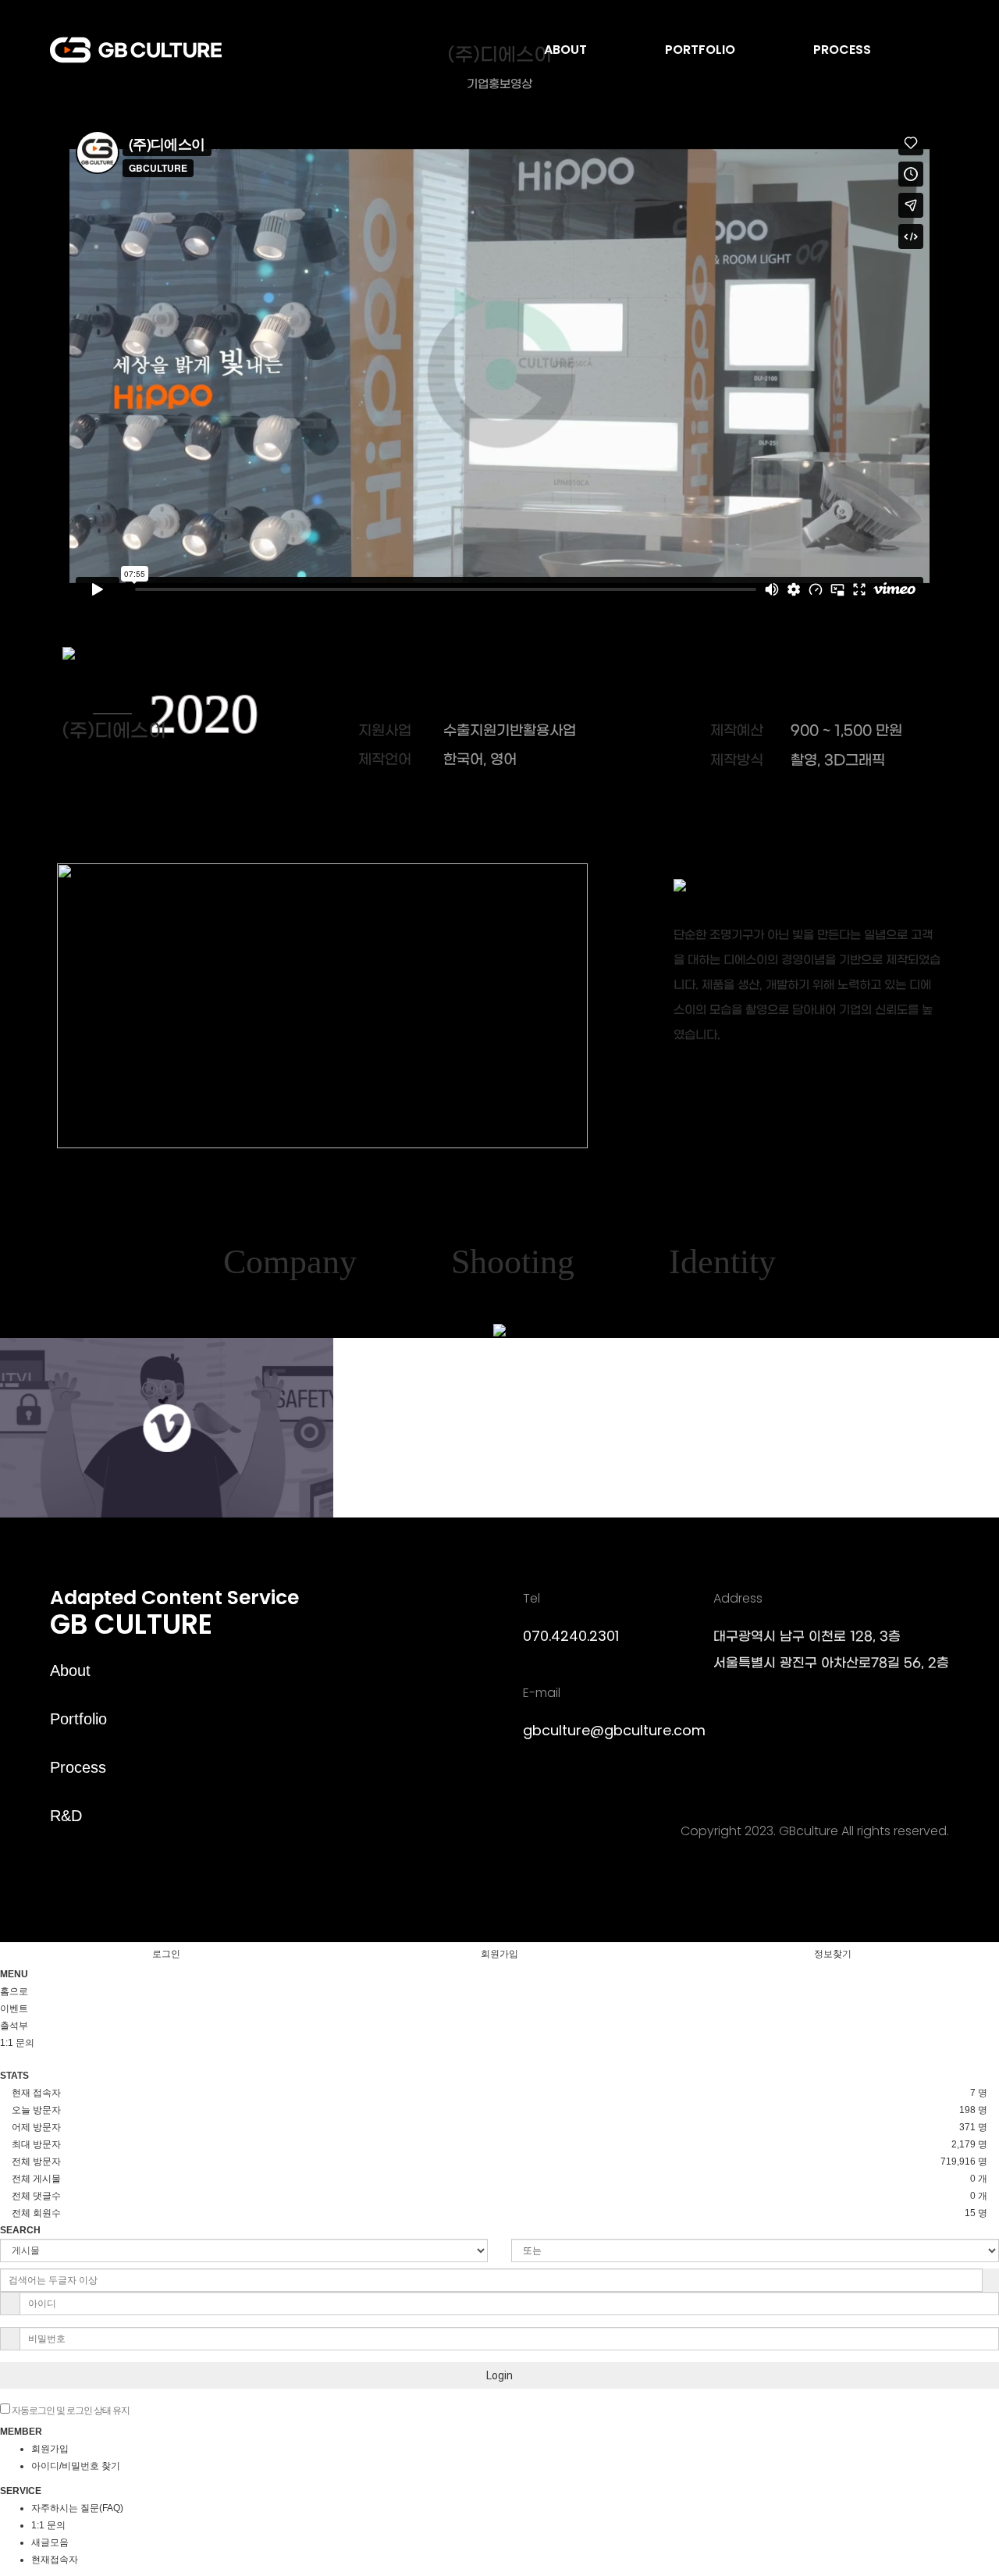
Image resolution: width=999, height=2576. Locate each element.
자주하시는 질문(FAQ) (77, 2508)
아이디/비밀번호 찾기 (76, 2466)
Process (78, 1767)
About (70, 1670)
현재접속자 (55, 2560)
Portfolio (78, 1719)
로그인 (166, 1954)
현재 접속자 (36, 2093)
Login (499, 2375)
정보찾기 (833, 1954)
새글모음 (50, 2542)
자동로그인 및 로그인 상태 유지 (70, 2411)
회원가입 (499, 1954)
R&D (66, 1816)
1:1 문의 (48, 2525)
